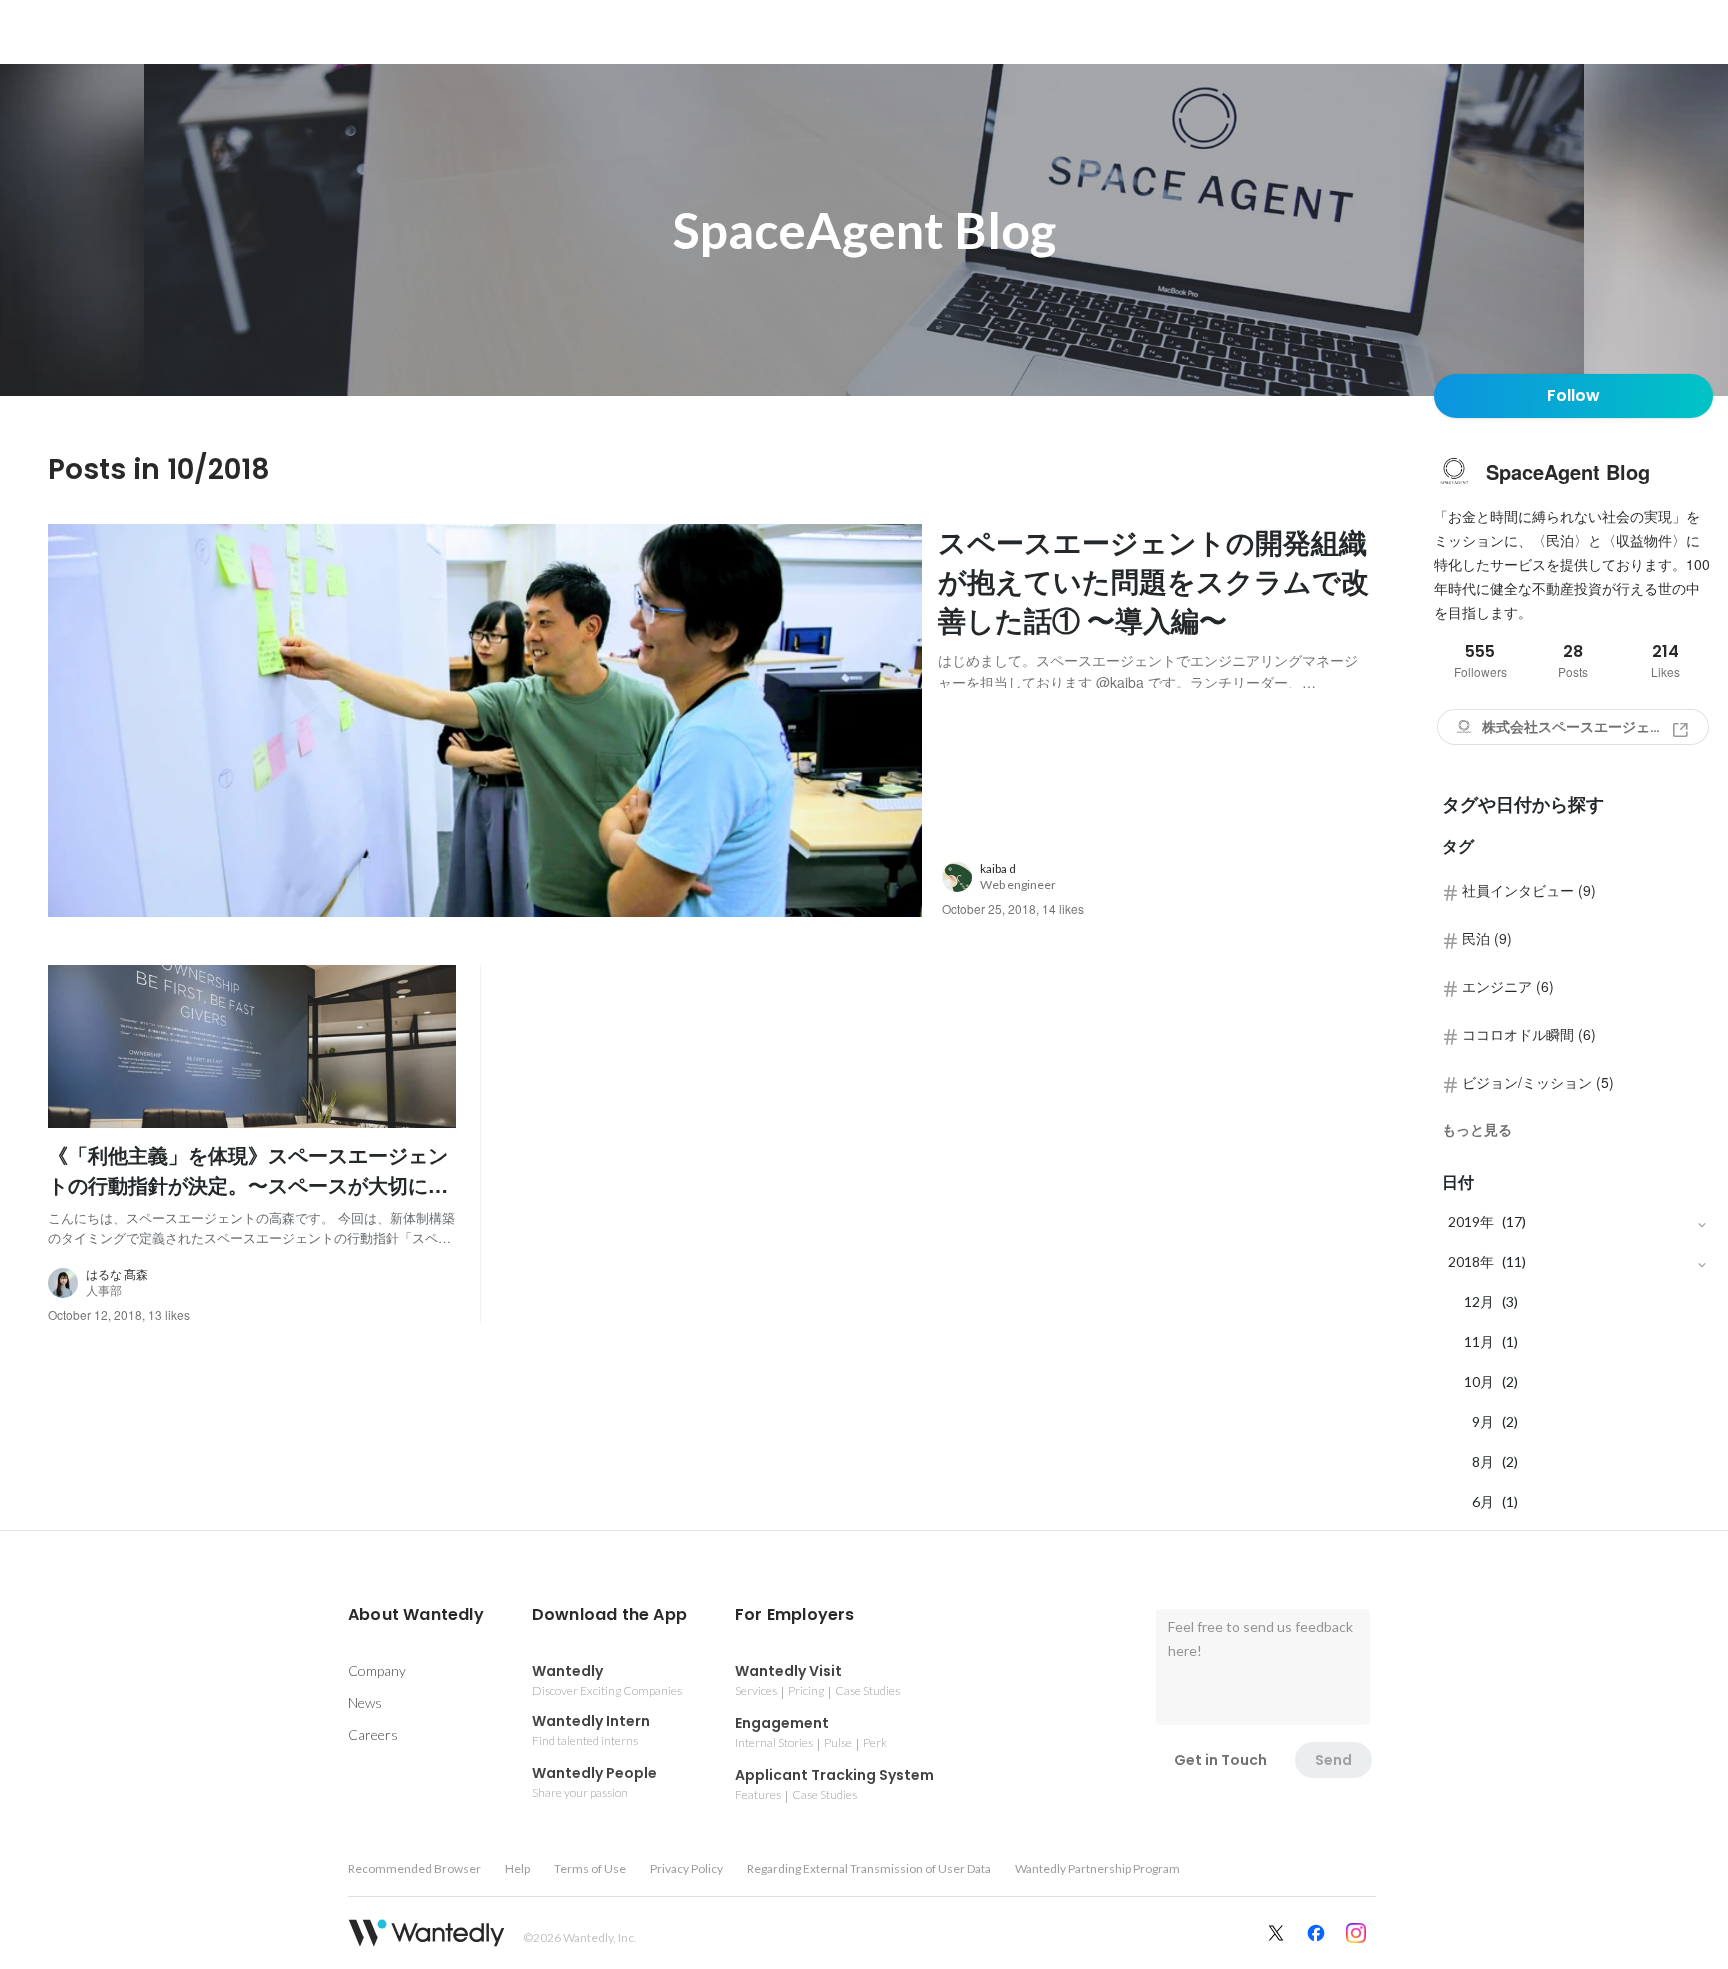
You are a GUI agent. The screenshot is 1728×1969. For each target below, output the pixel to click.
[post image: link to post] (485, 720)
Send (1333, 1760)
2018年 (1471, 1261)
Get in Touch (1220, 1760)
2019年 (1471, 1221)
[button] (416, 1615)
